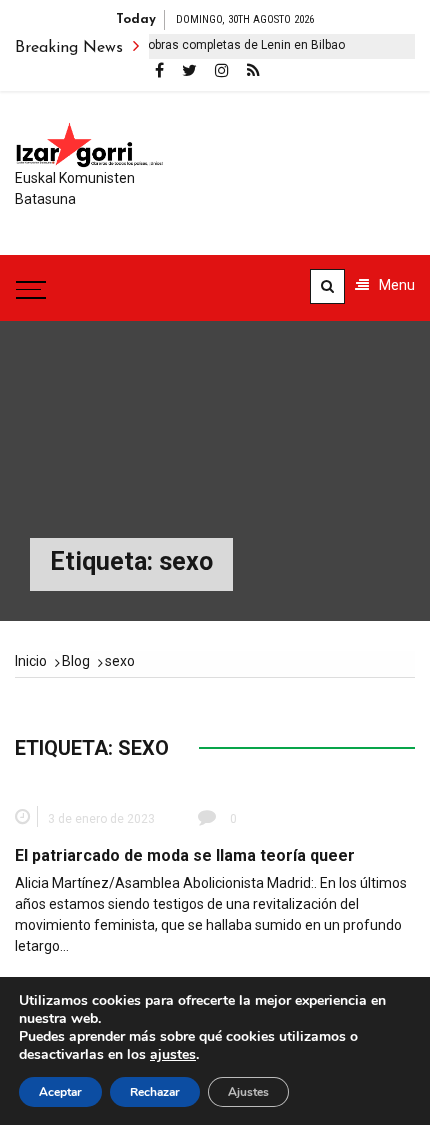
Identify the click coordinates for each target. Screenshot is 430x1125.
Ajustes (248, 1092)
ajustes (173, 1055)
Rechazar (155, 1092)
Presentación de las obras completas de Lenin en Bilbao (181, 45)
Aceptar (60, 1092)
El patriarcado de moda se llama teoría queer (185, 855)
